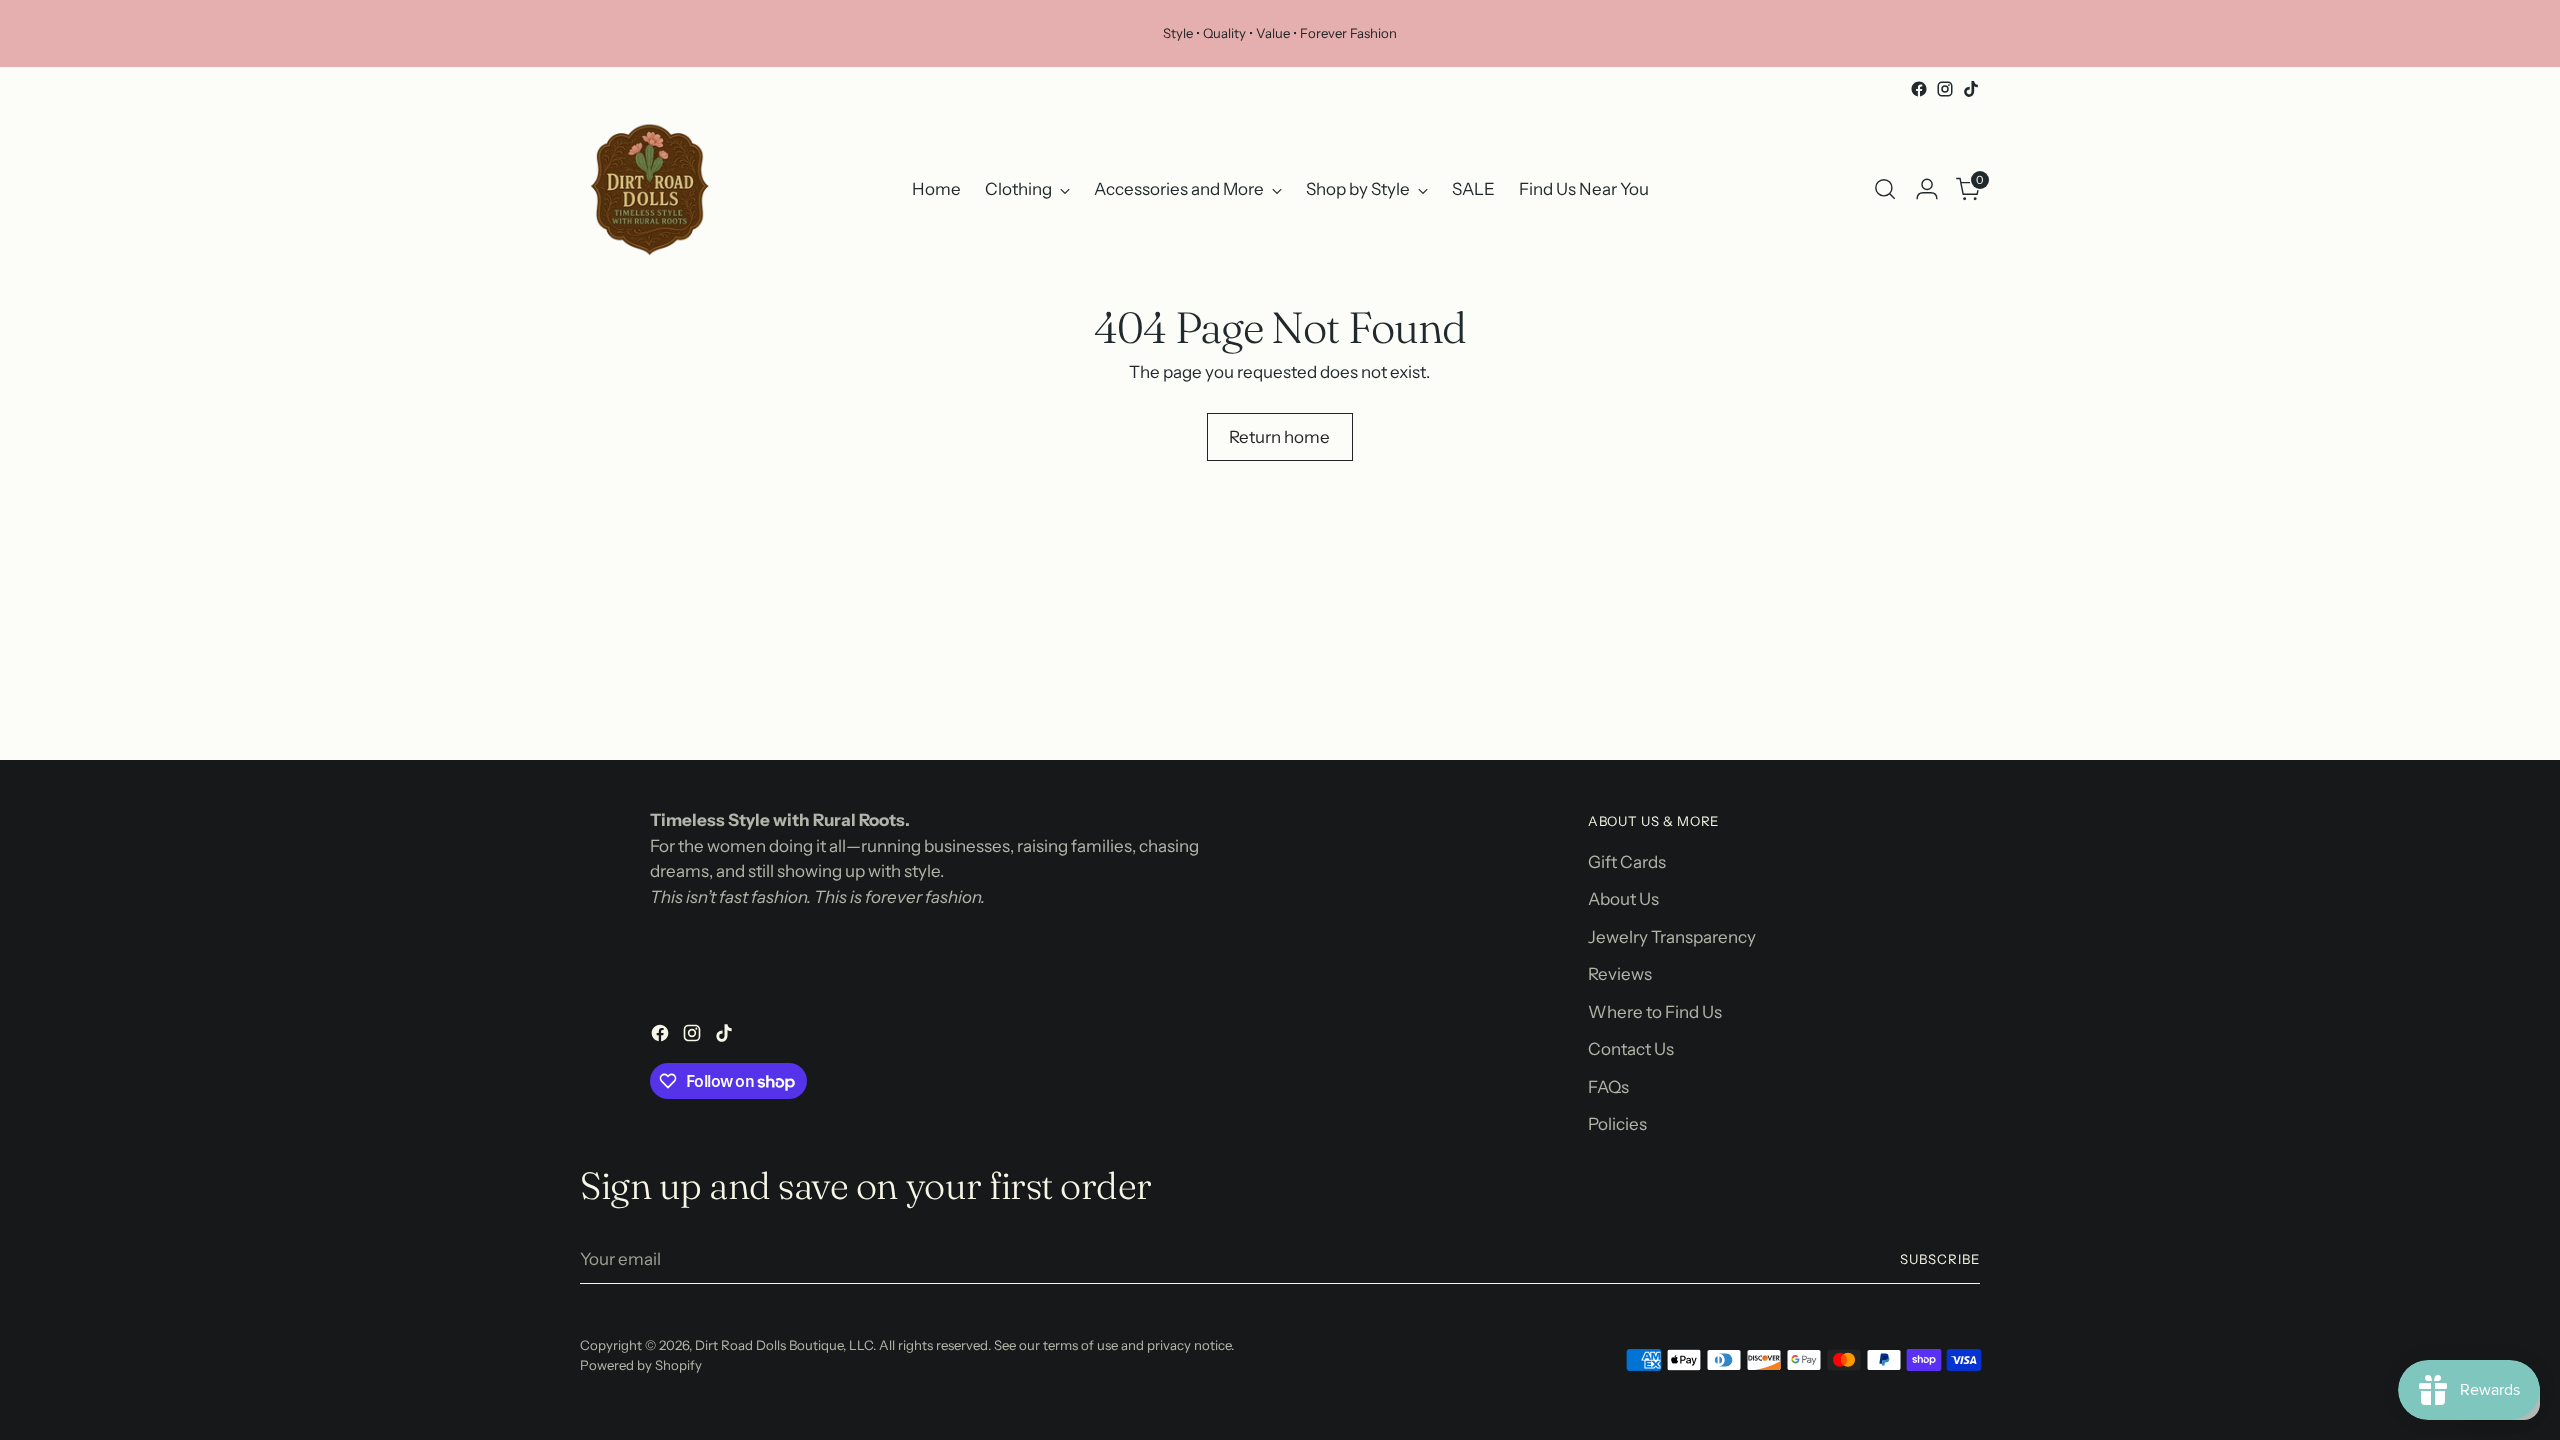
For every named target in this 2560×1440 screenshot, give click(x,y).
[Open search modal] (1885, 189)
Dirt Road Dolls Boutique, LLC (784, 1345)
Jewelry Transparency (1672, 937)
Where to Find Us (1655, 1012)
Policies (1617, 1124)
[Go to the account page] (1927, 189)
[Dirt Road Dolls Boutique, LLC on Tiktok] (1971, 89)
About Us (1623, 899)
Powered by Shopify (641, 1365)
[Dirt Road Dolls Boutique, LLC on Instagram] (1945, 89)
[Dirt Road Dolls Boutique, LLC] (650, 189)
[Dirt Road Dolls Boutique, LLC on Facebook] (1919, 89)
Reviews (1620, 974)
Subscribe (1940, 1259)
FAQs (1608, 1087)
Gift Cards (1627, 862)
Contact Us (1631, 1049)
